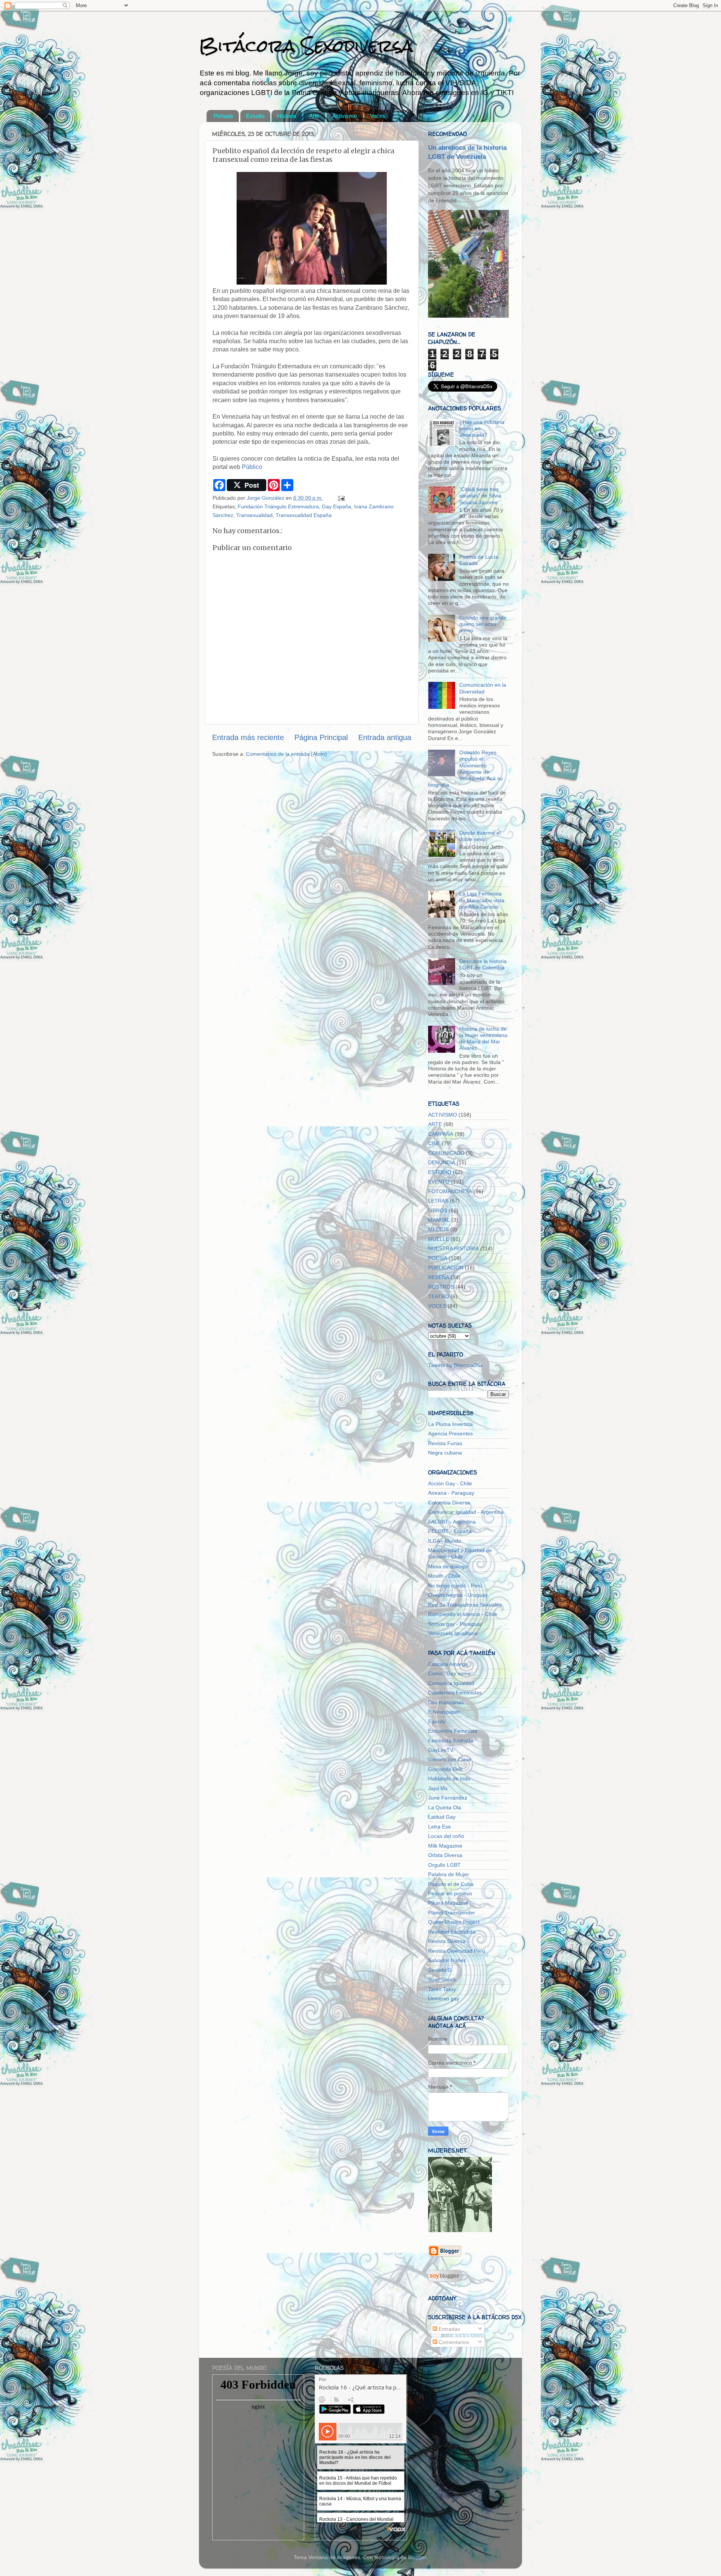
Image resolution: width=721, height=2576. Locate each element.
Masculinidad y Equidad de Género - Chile (460, 1553)
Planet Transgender (452, 1913)
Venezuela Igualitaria (453, 1633)
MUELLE (439, 1239)
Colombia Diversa (449, 1503)
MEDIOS (438, 1229)
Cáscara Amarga (448, 1664)
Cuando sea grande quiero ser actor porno (483, 624)
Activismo (345, 116)
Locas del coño (446, 1836)
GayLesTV (441, 1750)
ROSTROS (441, 1287)
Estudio (255, 116)
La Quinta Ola (445, 1807)
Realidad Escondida (452, 1932)
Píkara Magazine (448, 1903)
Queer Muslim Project (454, 1922)
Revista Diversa (447, 1941)
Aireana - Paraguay (451, 1493)
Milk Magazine (445, 1846)
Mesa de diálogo (448, 1566)
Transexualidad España (304, 515)
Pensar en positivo (450, 1893)
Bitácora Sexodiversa (306, 46)
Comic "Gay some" (450, 1673)
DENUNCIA (442, 1162)
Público (252, 467)
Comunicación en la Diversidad (483, 688)
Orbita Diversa (445, 1855)
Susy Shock (442, 1979)
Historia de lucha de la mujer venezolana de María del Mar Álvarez (483, 1039)
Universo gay (444, 1999)
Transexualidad (254, 515)
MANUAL (439, 1220)
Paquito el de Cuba (451, 1884)
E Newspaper (444, 1712)
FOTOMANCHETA (450, 1191)
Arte (314, 116)
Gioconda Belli (445, 1769)
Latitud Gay (442, 1817)
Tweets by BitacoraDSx (456, 1365)
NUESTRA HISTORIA (453, 1248)
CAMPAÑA (441, 1134)
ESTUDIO (440, 1172)
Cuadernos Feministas (455, 1693)
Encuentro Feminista (453, 1731)
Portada (223, 116)
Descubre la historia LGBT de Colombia (483, 964)
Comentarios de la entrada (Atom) (287, 754)
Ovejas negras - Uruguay (458, 1595)
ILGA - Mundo (445, 1541)
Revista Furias (445, 1443)
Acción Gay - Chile (450, 1483)
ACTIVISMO (443, 1115)
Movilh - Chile (444, 1576)
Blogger (417, 2557)
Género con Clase (450, 1759)
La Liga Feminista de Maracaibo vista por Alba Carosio (482, 900)
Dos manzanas (446, 1702)
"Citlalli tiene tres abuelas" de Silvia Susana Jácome (480, 496)
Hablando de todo (449, 1779)
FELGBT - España (450, 1531)
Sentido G (440, 1970)
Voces (378, 116)
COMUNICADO (446, 1153)
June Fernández (448, 1798)
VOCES (437, 1306)
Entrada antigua (385, 737)
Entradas (449, 2329)
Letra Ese (440, 1827)
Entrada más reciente (248, 737)
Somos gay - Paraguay (455, 1624)
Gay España (336, 506)
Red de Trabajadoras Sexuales (465, 1605)
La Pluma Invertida (450, 1424)
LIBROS (438, 1210)
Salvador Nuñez (447, 1960)
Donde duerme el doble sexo (480, 836)
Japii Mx (438, 1788)
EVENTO (439, 1182)
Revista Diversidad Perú (457, 1951)
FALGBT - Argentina (452, 1522)
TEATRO (439, 1296)
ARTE (435, 1124)
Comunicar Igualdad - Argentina (466, 1512)
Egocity (437, 1721)
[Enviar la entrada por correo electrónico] (341, 498)
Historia (287, 116)
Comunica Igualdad (451, 1683)
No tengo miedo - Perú (455, 1586)
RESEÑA (439, 1277)
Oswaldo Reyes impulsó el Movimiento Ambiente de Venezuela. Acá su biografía (465, 769)
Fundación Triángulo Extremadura (278, 506)
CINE (434, 1143)
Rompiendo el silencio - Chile (463, 1614)
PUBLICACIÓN (446, 1268)
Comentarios (453, 2342)
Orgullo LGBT (444, 1865)
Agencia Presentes (450, 1433)
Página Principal (321, 737)
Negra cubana (445, 1453)
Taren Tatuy (442, 1989)
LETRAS (438, 1201)
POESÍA (438, 1258)
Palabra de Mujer (449, 1874)
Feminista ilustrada (451, 1741)
